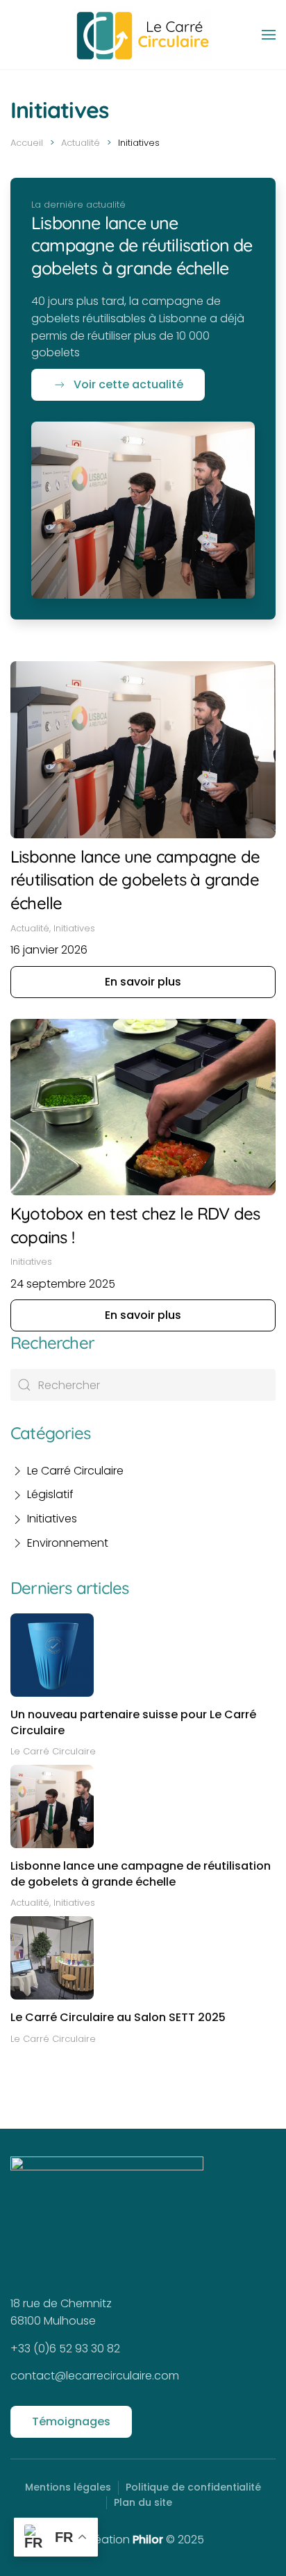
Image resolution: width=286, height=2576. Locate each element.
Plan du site (143, 2502)
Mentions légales (68, 2487)
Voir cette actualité (128, 384)
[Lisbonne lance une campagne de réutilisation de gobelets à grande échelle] (143, 509)
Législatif (50, 1494)
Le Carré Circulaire (75, 1471)
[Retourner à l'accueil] (143, 35)
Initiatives (52, 1519)
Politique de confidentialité (193, 2487)
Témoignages (71, 2421)
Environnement (68, 1543)
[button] (269, 35)
